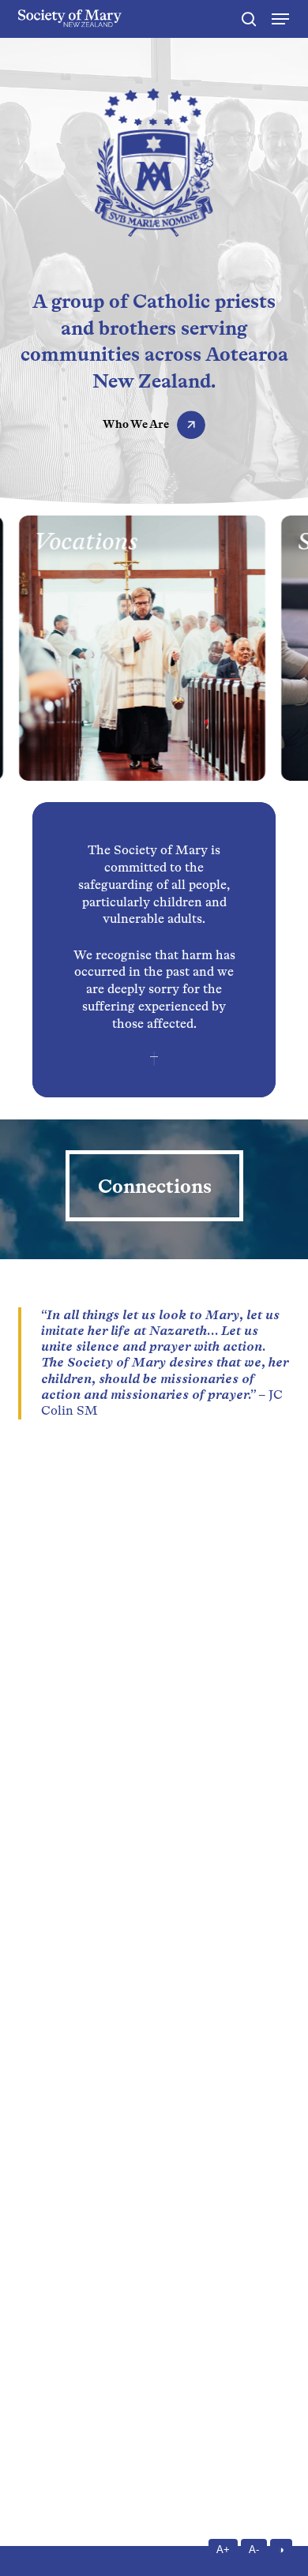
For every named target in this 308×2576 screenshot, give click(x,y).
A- (254, 2550)
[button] (280, 19)
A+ (223, 2550)
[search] (249, 19)
